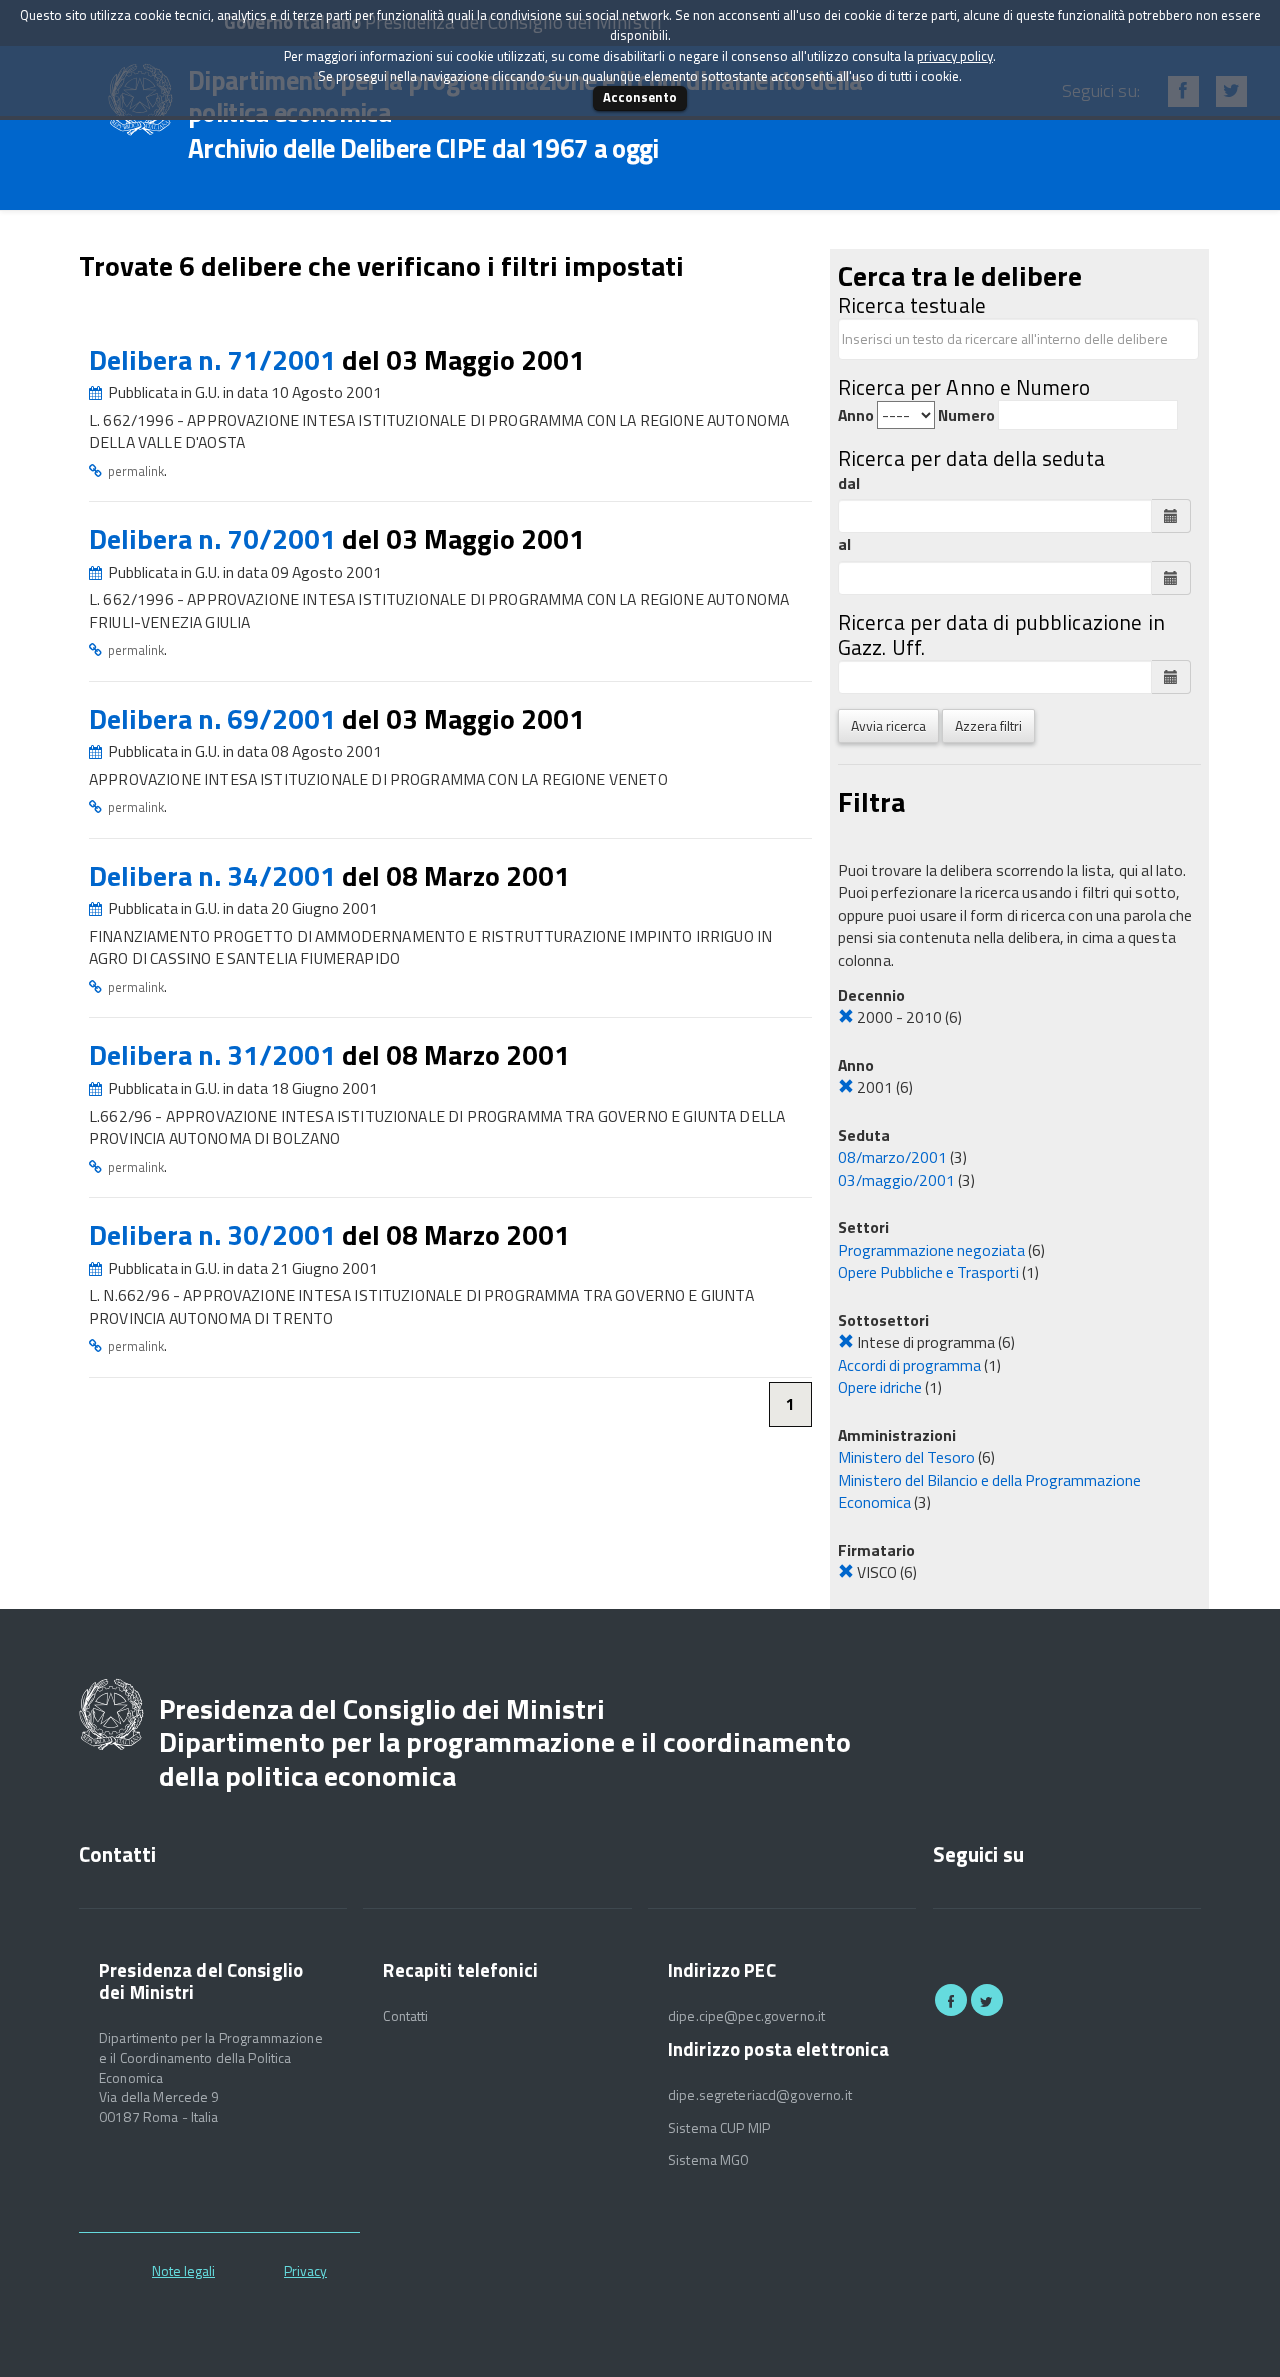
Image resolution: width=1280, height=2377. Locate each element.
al (844, 544)
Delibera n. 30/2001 (215, 1234)
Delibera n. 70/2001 (215, 538)
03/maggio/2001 (896, 1180)
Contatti (405, 2016)
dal (849, 483)
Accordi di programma (909, 1365)
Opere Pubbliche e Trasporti (928, 1272)
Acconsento (640, 97)
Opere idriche (880, 1387)
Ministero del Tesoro (906, 1457)
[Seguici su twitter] (987, 2000)
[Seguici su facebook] (951, 2000)
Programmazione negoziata (931, 1250)
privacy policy (955, 56)
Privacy (305, 2270)
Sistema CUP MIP (719, 2128)
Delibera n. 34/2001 (215, 875)
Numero (966, 415)
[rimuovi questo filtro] (846, 1017)
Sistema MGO (709, 2160)
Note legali (183, 2270)
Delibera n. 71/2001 (215, 359)
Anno (856, 415)
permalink (136, 471)
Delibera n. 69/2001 (215, 718)
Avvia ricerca (888, 725)
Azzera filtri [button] (988, 725)
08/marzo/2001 (892, 1157)
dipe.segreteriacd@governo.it (760, 2095)
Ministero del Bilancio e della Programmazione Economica (989, 1491)
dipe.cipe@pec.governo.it (746, 2016)
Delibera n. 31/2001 (215, 1054)
